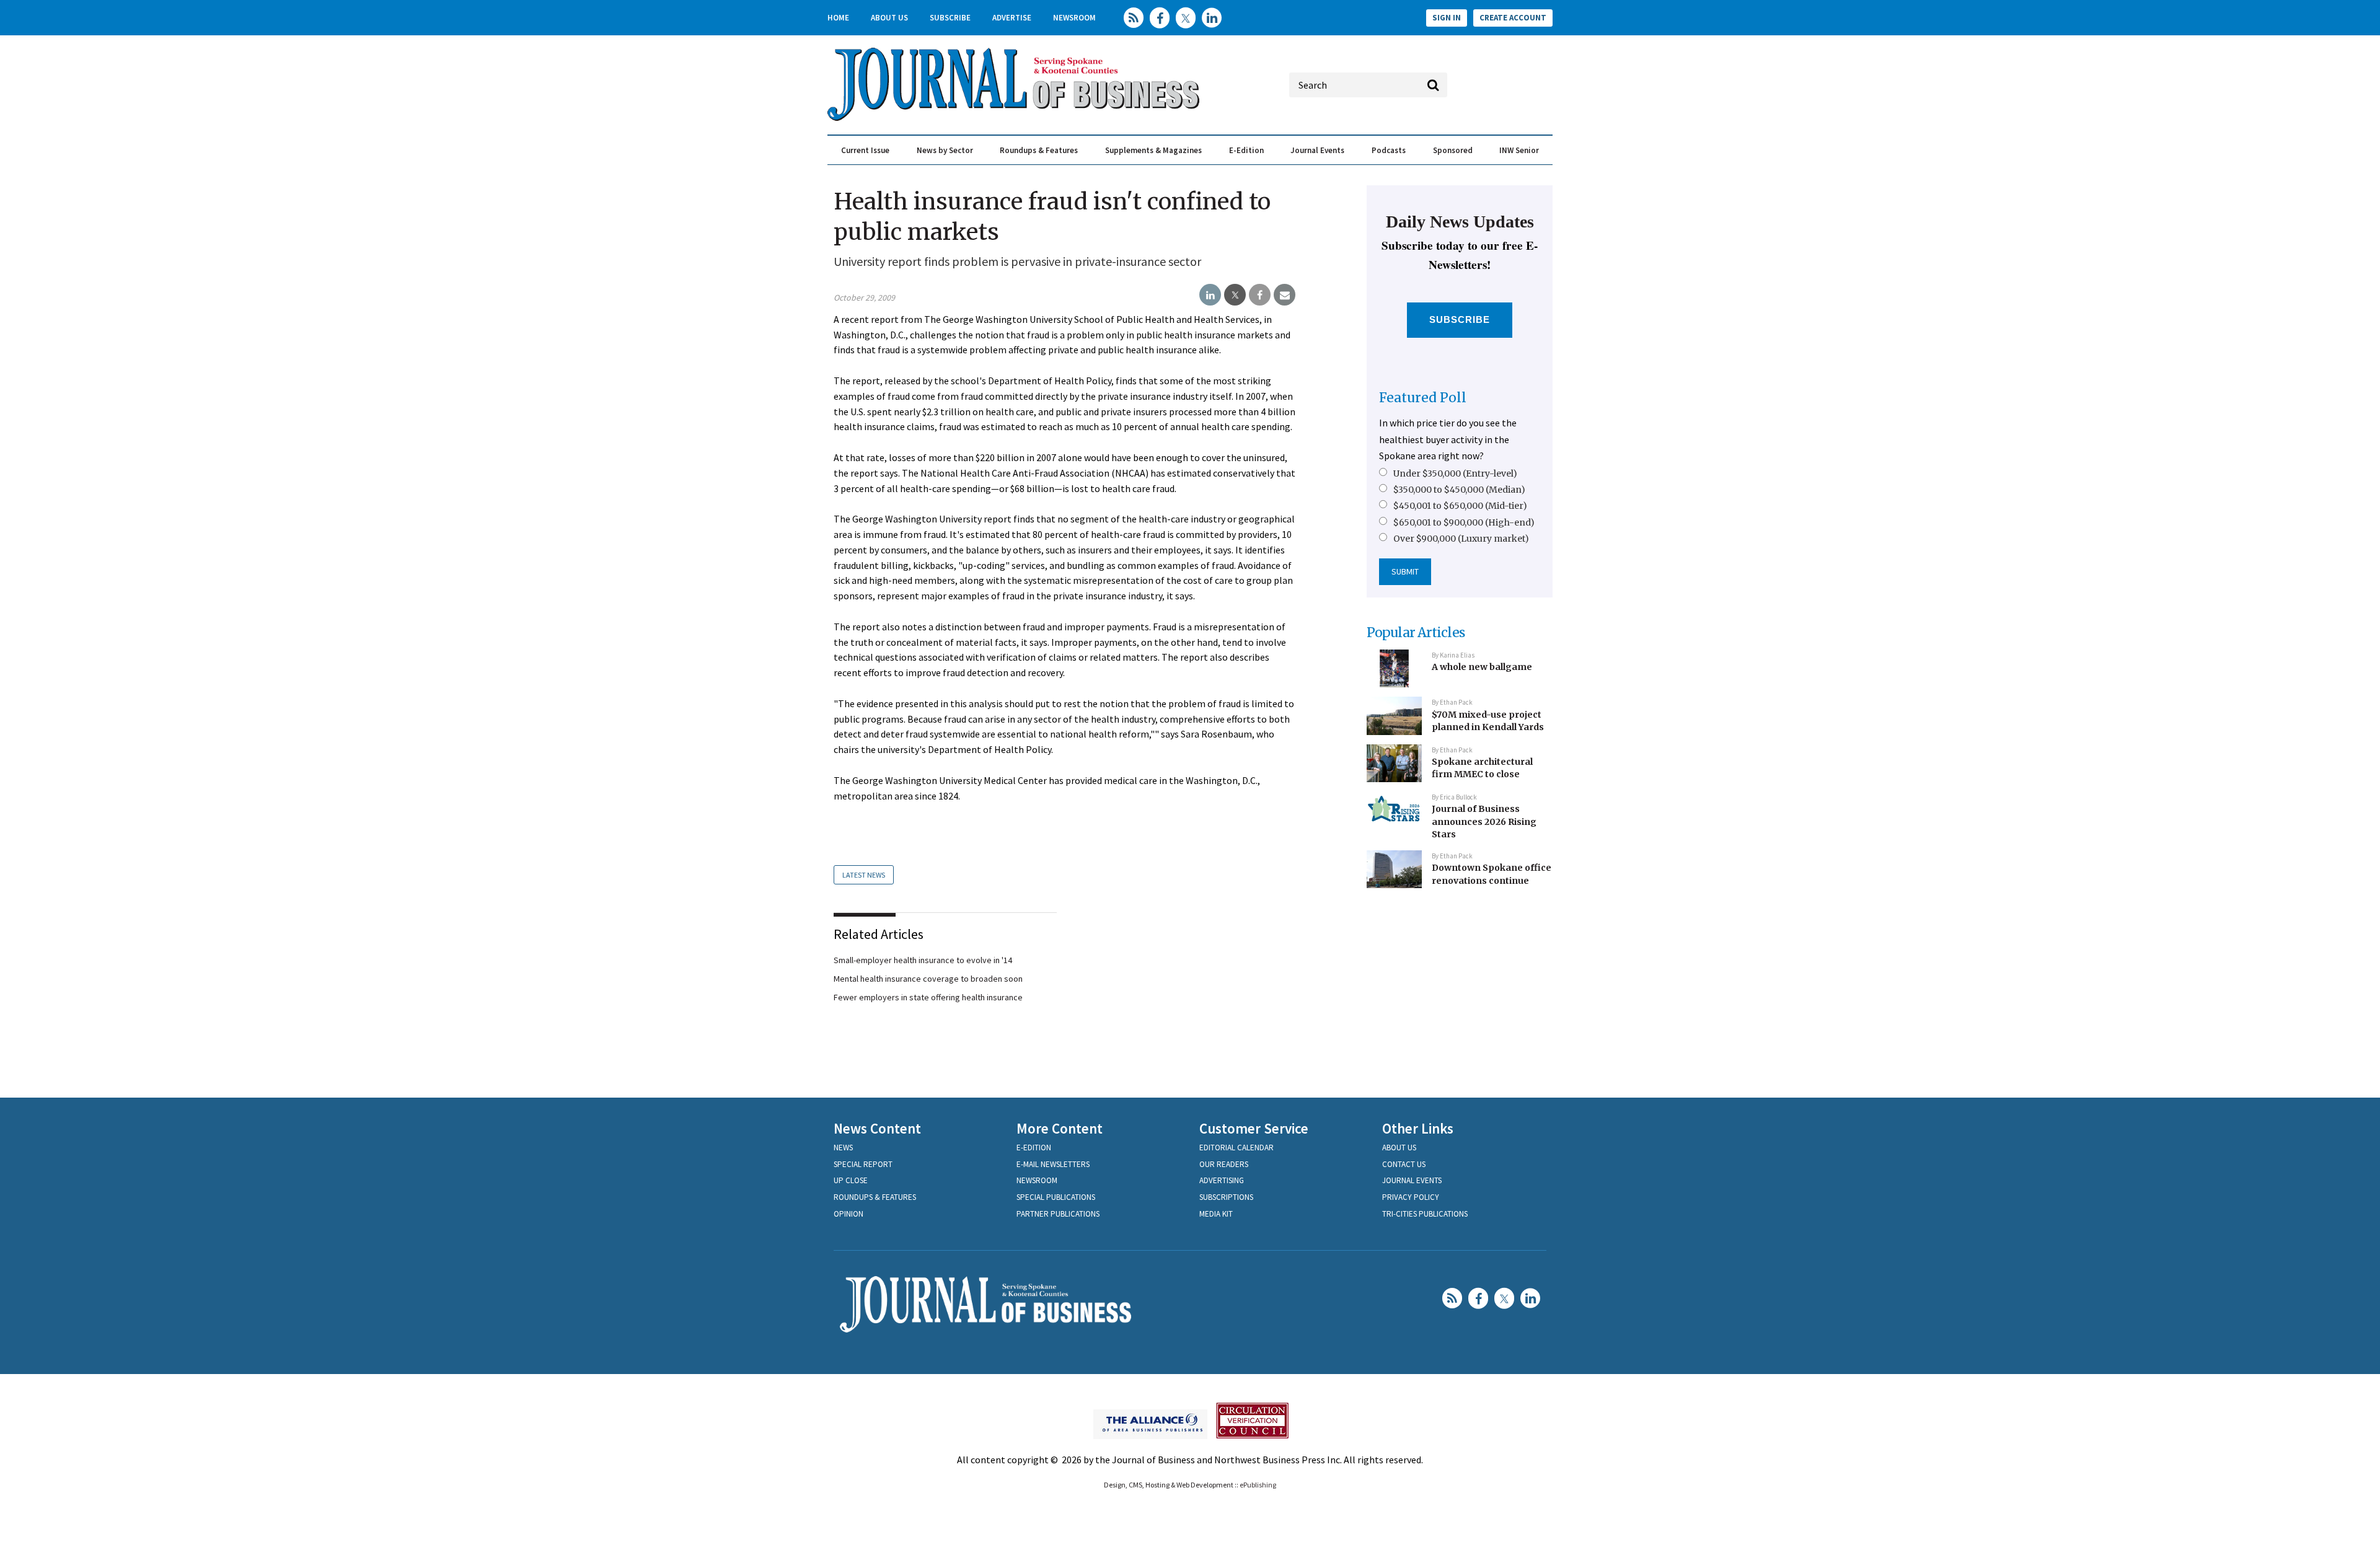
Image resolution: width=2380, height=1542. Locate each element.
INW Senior (1519, 150)
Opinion (848, 1214)
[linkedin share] (1210, 295)
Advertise (1012, 18)
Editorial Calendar (1236, 1148)
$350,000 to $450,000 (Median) (1459, 490)
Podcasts (1389, 150)
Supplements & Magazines (1153, 150)
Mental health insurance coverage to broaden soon (928, 979)
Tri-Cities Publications (1425, 1214)
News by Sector (945, 150)
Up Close (851, 1180)
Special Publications (1056, 1197)
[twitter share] (1235, 295)
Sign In (1447, 18)
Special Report (863, 1164)
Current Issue (865, 150)
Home (838, 18)
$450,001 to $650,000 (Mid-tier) (1460, 506)
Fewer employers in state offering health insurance (928, 997)
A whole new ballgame (1482, 667)
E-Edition (1246, 150)
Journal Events (1317, 150)
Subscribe (950, 18)
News (843, 1148)
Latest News (864, 875)
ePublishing (1258, 1485)
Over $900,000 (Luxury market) (1461, 539)
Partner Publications (1058, 1214)
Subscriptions (1226, 1197)
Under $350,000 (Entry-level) (1455, 474)
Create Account (1513, 18)
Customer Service (1254, 1128)
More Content (1060, 1128)
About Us (889, 18)
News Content (877, 1128)
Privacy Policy (1411, 1197)
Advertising (1222, 1180)
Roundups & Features (1039, 150)
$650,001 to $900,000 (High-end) (1464, 522)
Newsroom (1074, 18)
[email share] (1285, 295)
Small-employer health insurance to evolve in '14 (923, 960)
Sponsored (1453, 150)
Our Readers (1224, 1164)
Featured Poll (1423, 398)
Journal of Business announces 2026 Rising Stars (1484, 822)
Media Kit (1216, 1214)
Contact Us (1404, 1164)
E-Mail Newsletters (1053, 1164)
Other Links (1418, 1128)
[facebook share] (1260, 295)
